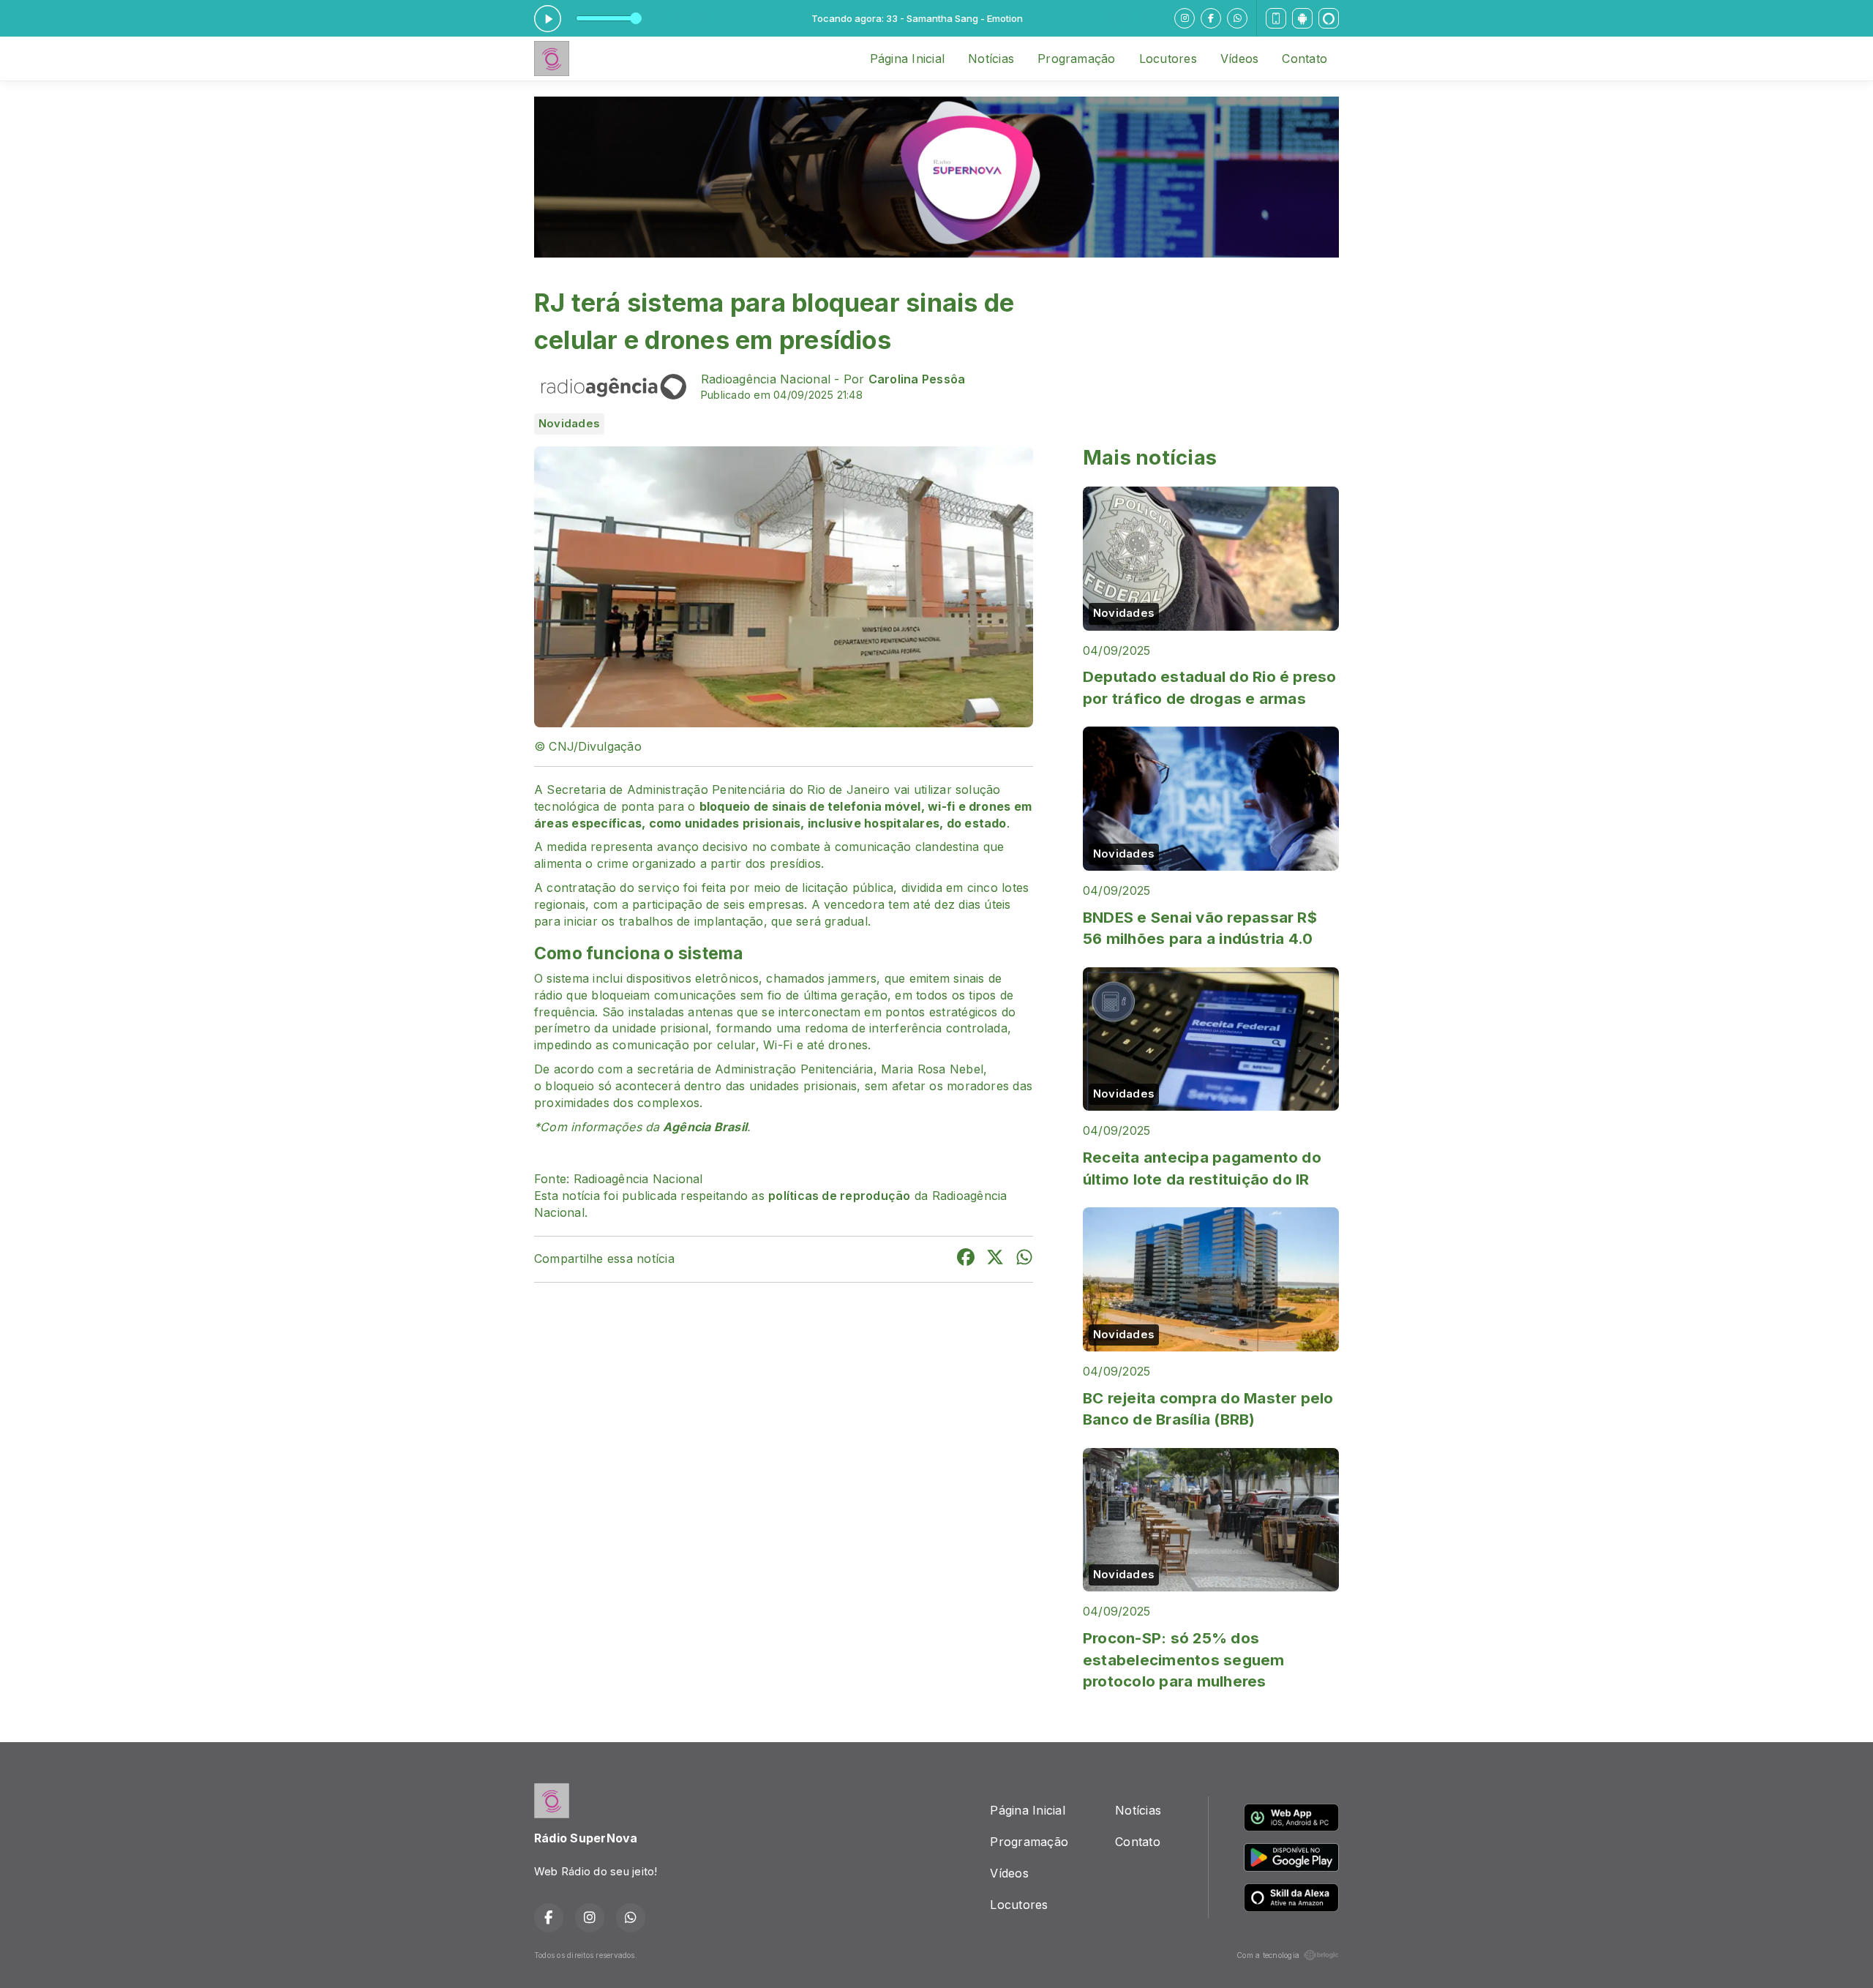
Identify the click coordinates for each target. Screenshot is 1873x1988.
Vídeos (1239, 59)
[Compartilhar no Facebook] (966, 1259)
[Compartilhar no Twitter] (995, 1259)
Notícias (991, 59)
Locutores (1168, 59)
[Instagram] (1185, 18)
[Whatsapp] (1237, 18)
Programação (1077, 59)
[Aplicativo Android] (1302, 18)
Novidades (569, 424)
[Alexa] (1329, 18)
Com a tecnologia (1268, 1955)
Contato (1305, 59)
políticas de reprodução (840, 1196)
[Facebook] (1211, 18)
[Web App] (1276, 18)
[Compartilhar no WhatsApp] (1024, 1259)
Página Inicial (907, 59)
